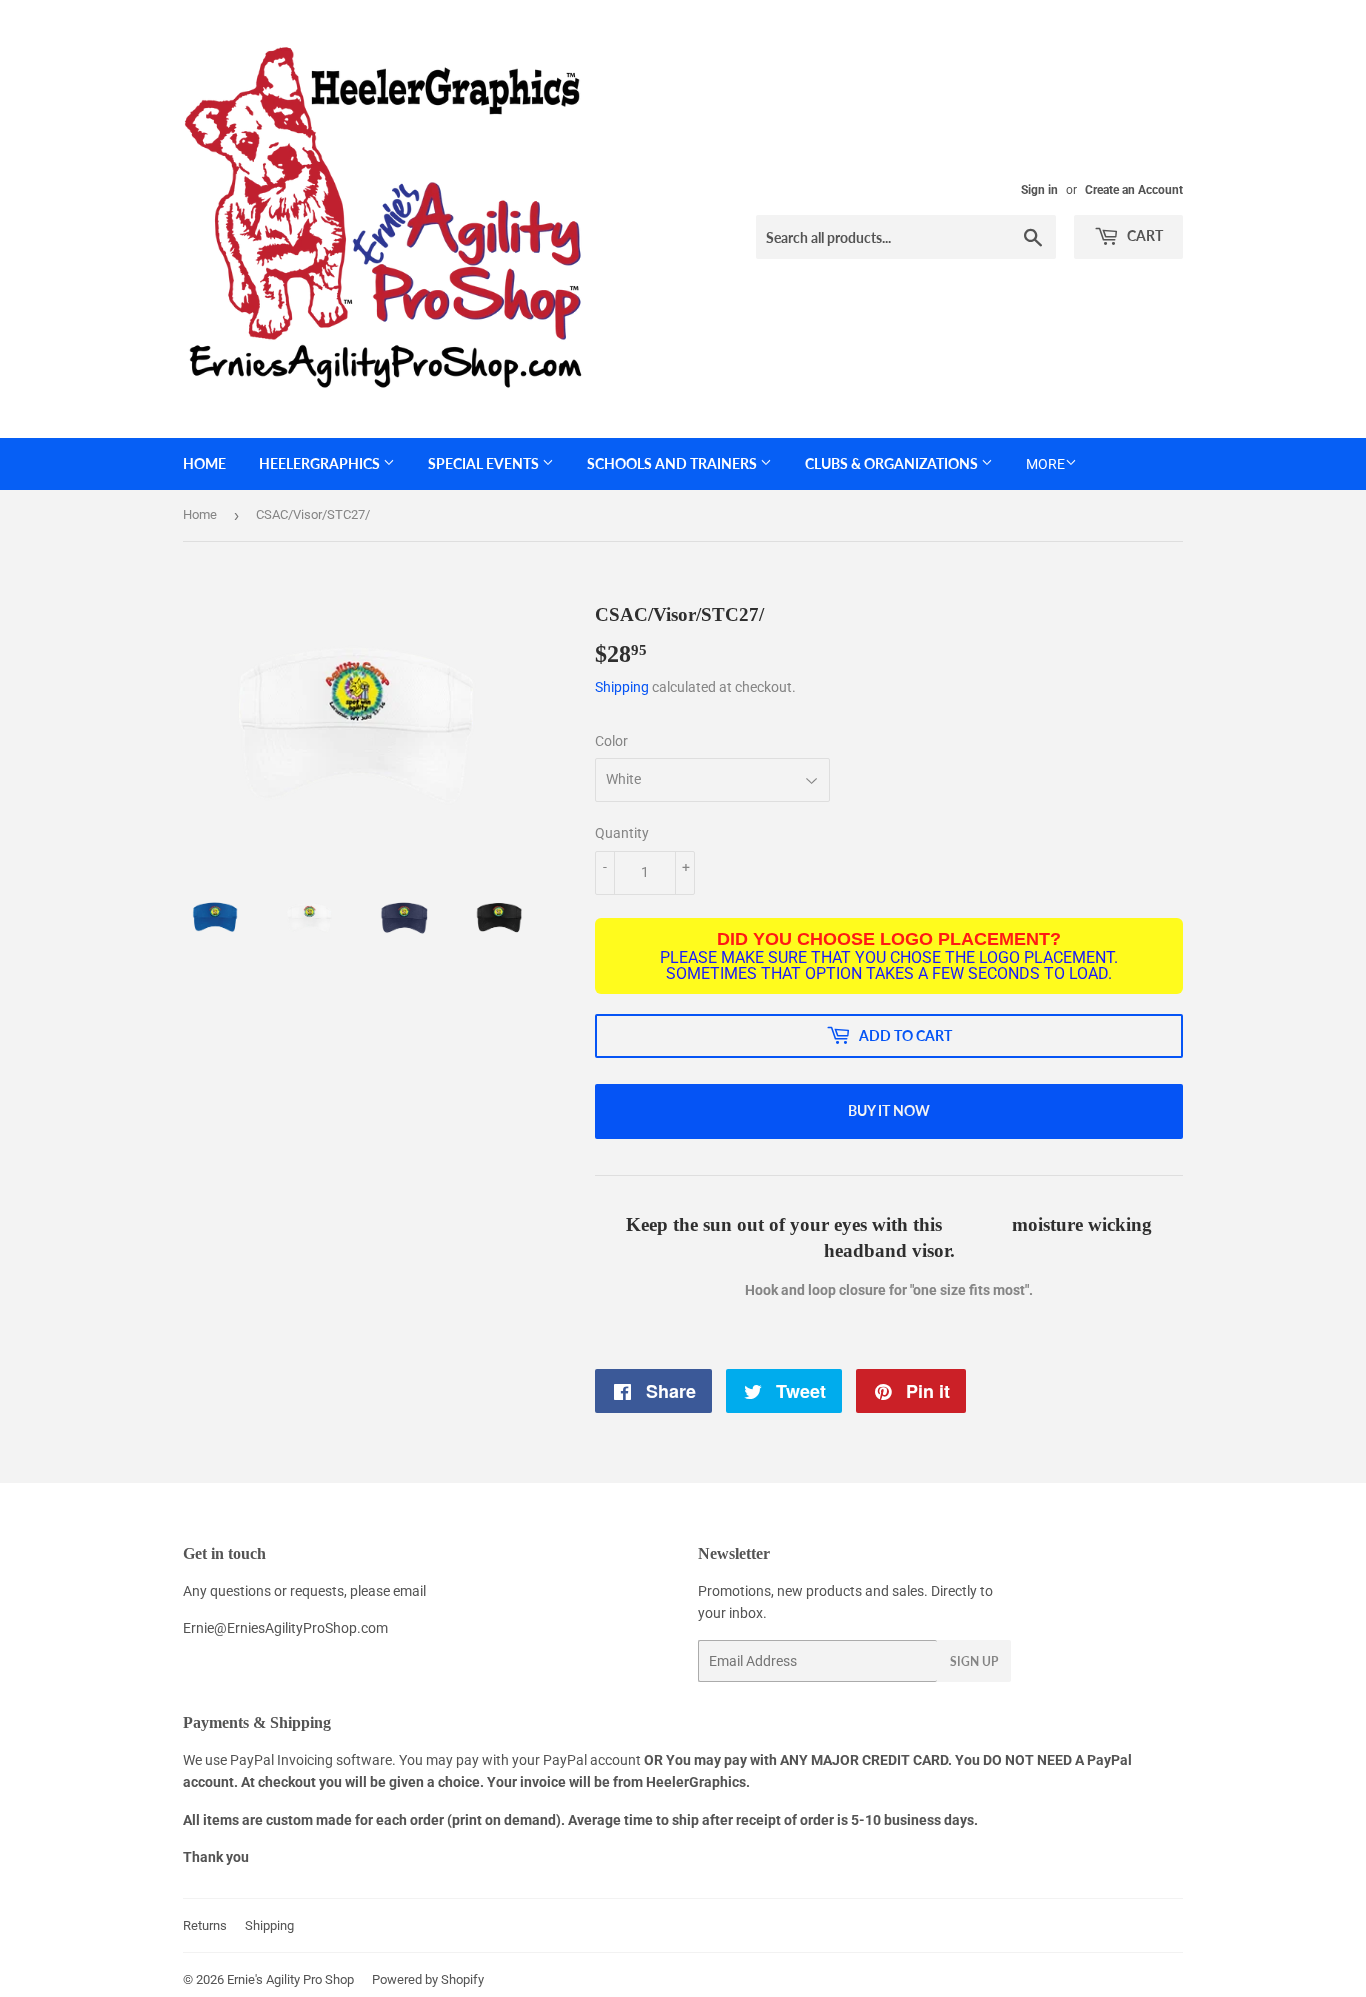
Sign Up (974, 1661)
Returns (205, 1925)
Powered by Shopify (428, 1979)
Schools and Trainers (673, 463)
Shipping (622, 687)
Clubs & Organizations (893, 463)
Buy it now (889, 1110)
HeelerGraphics (321, 463)
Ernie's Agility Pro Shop (290, 1979)
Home (204, 463)
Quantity (622, 833)
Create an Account (1134, 190)
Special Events (485, 463)
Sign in (1039, 190)
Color (611, 741)
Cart (1143, 235)
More (1045, 464)
